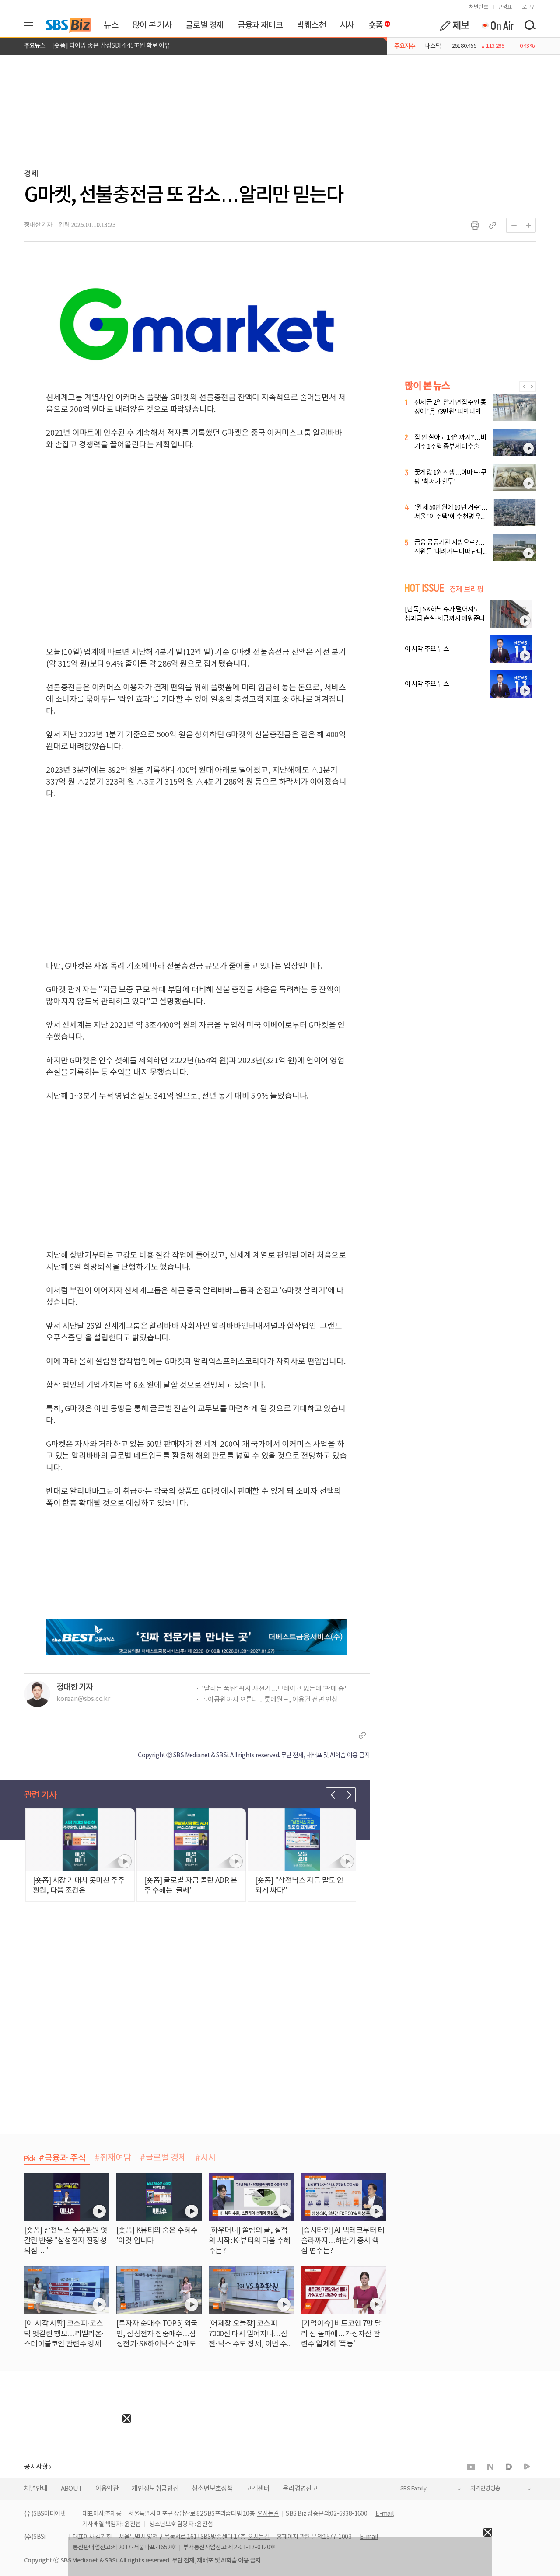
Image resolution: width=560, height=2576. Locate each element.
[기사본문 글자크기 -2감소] (514, 225)
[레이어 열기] (31, 25)
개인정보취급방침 (155, 2489)
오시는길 (268, 2514)
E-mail (384, 2514)
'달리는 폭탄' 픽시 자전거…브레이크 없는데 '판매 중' (274, 1689)
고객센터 (258, 2489)
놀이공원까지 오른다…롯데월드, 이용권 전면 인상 (269, 1700)
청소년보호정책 (212, 2489)
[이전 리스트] (333, 1795)
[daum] (509, 2467)
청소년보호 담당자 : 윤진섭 (181, 2524)
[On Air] (498, 25)
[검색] (530, 25)
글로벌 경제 (205, 25)
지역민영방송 (485, 2489)
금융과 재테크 (260, 25)
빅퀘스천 (311, 25)
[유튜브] (471, 2467)
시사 (347, 25)
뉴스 (111, 25)
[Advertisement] (66, 2478)
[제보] (455, 25)
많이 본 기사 (152, 25)
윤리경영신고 (300, 2489)
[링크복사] (493, 225)
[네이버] (490, 2467)
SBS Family (413, 2489)
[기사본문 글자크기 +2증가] (528, 225)
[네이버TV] (527, 2467)
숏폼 (373, 23)
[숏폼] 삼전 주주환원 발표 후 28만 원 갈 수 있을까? (116, 46)
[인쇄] (475, 225)
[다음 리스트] (348, 1795)
